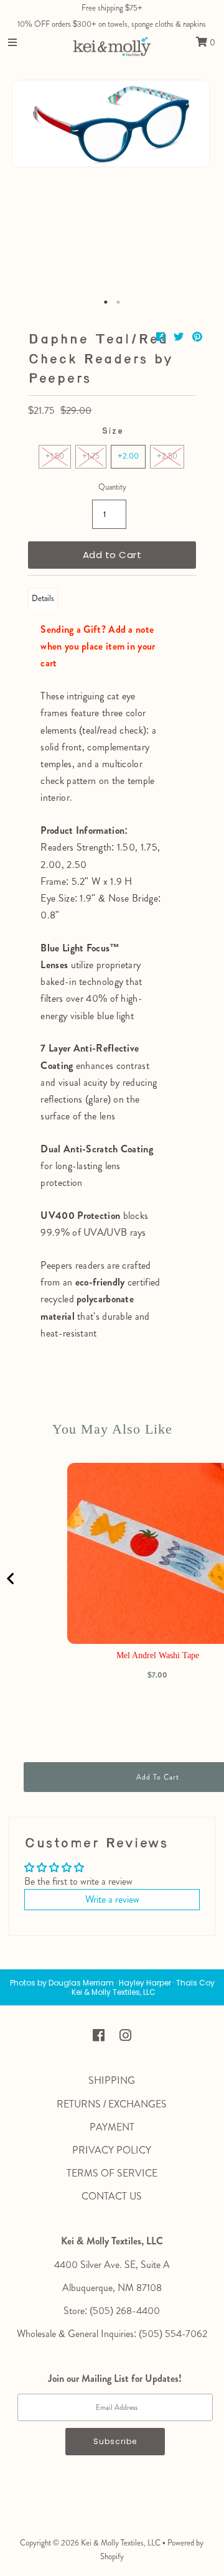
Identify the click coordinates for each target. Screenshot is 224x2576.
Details (43, 598)
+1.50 (55, 456)
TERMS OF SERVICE (112, 2173)
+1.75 (91, 456)
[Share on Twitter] (180, 337)
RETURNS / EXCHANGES (112, 2104)
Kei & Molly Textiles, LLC (121, 2543)
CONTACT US (112, 2196)
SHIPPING (112, 2080)
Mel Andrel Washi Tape (158, 1655)
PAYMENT (112, 2127)
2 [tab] (118, 302)
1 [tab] (106, 302)
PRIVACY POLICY (112, 2150)
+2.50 (167, 456)
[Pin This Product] (197, 337)
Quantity (112, 487)
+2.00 (128, 456)
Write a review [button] (112, 1899)
